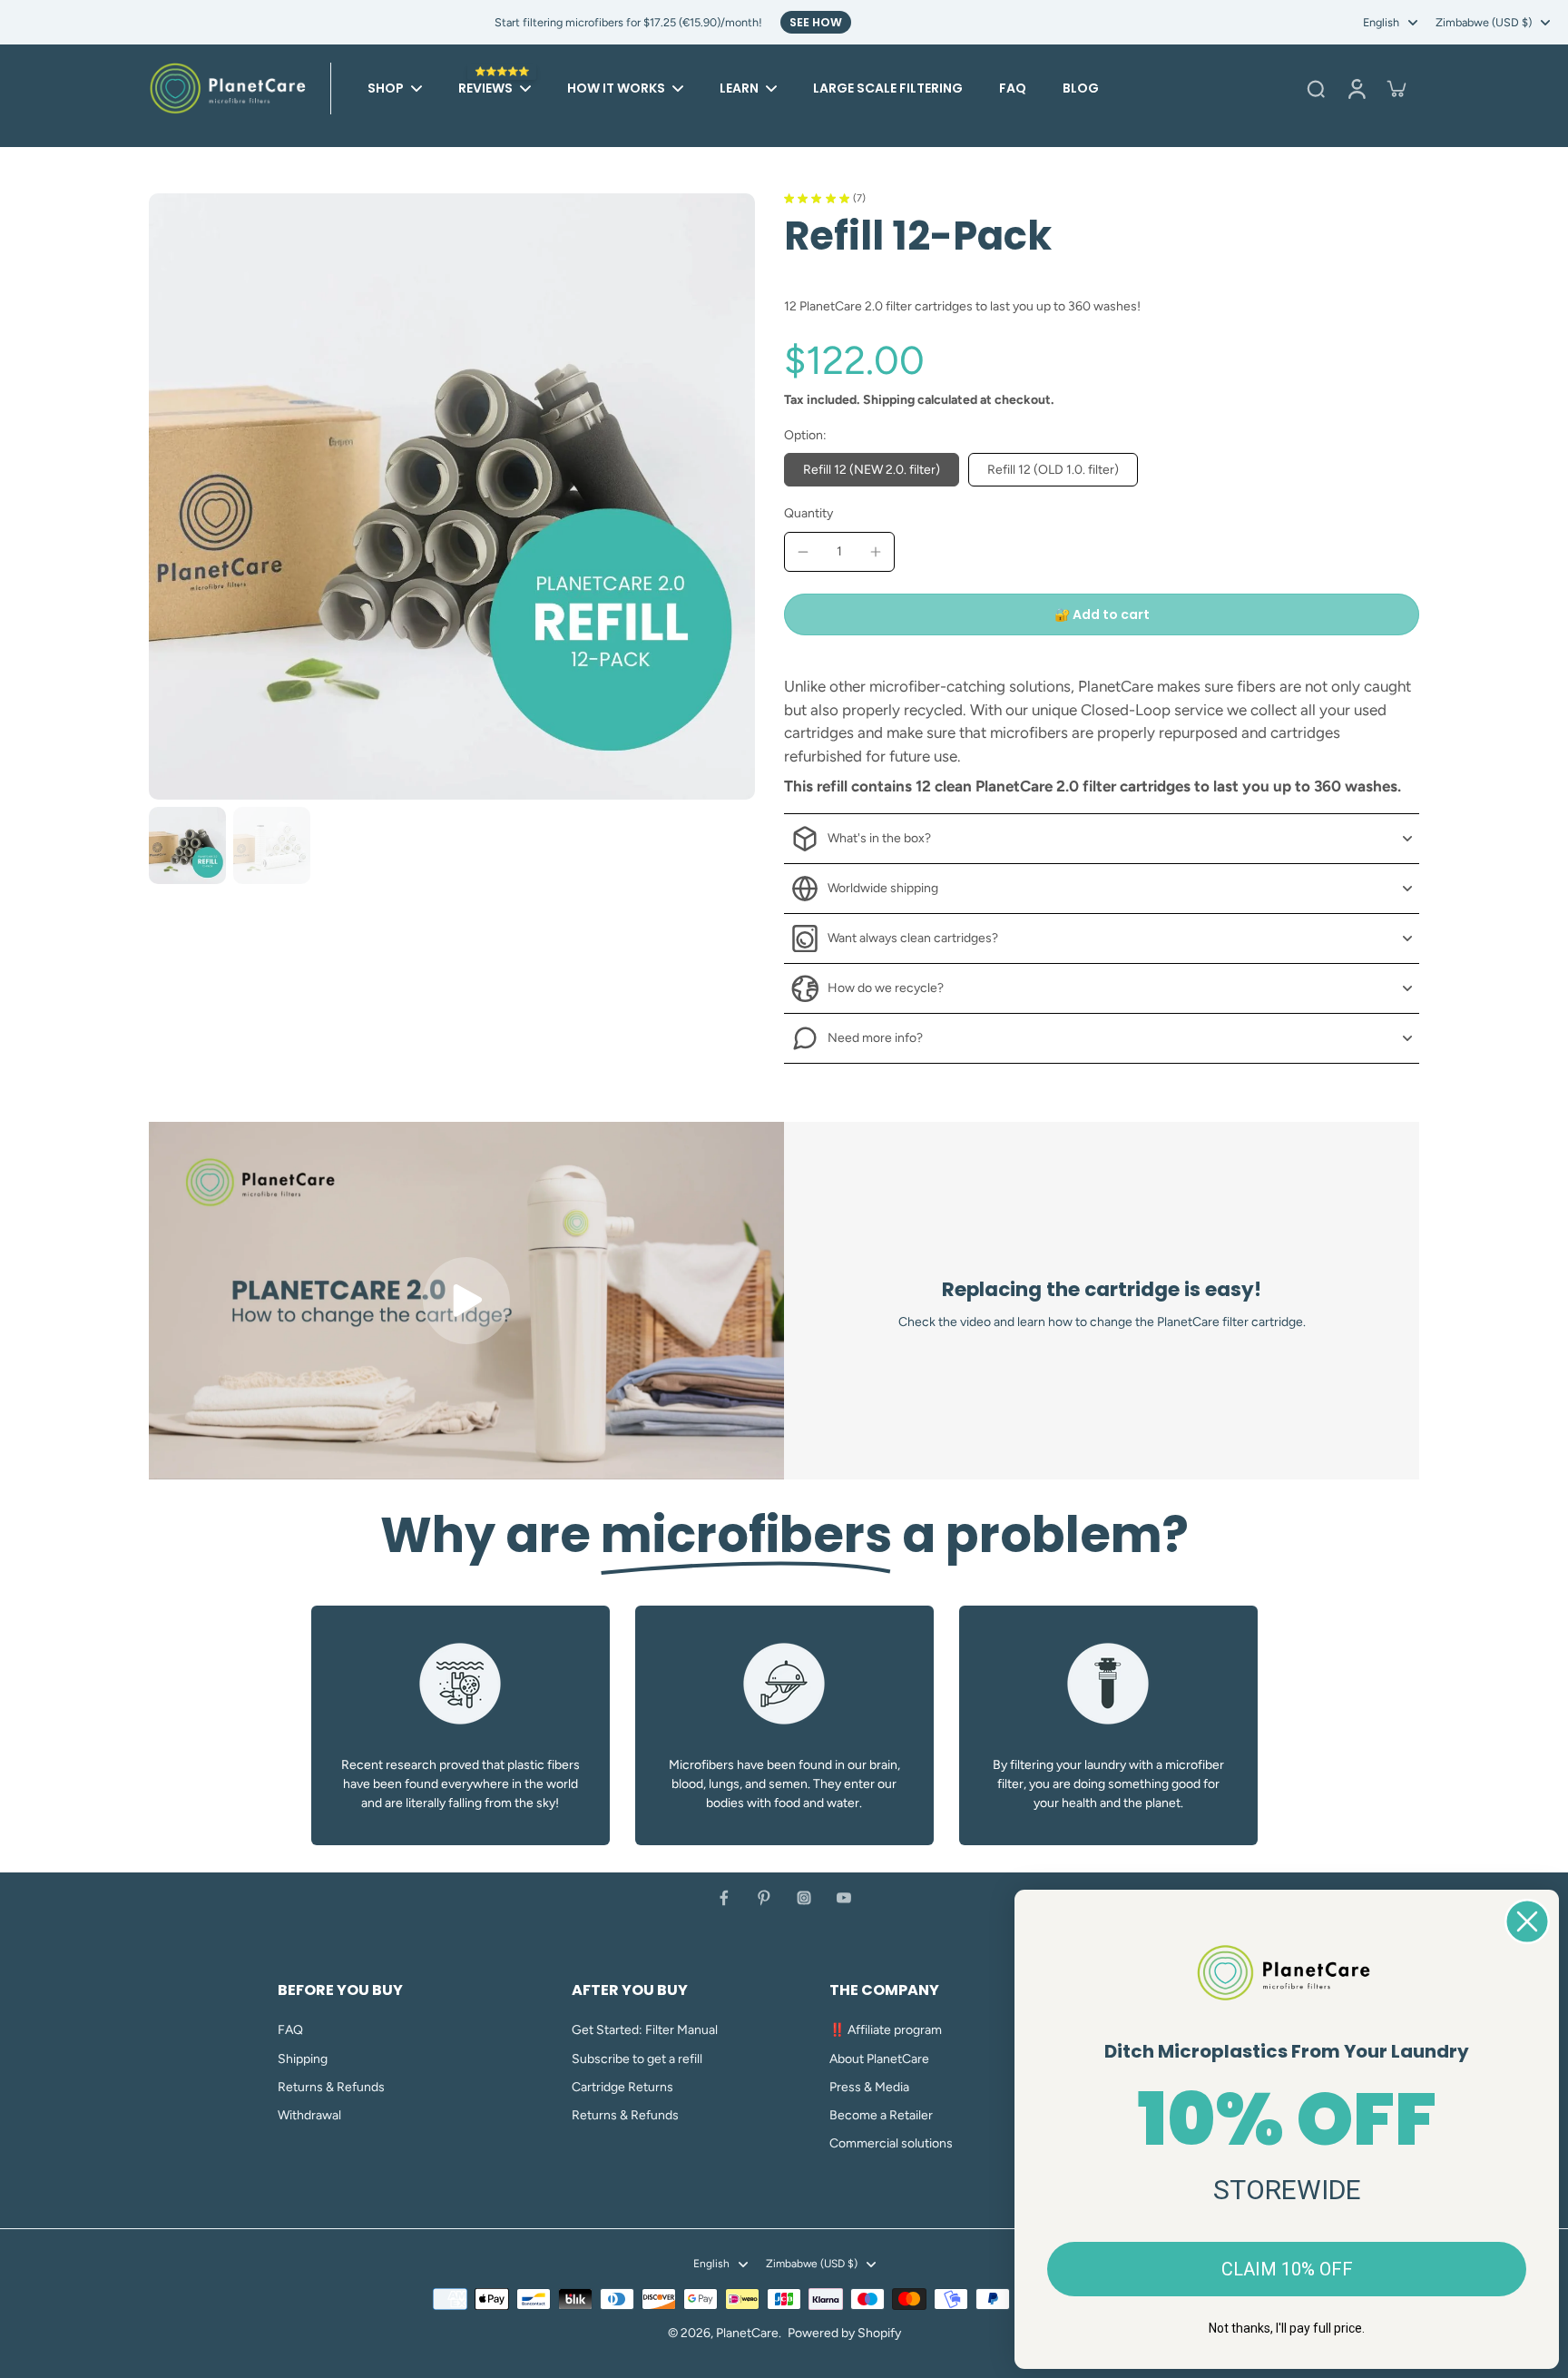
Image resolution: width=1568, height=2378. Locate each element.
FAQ (290, 2030)
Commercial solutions (891, 2143)
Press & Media (869, 2087)
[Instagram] (804, 1898)
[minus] (803, 552)
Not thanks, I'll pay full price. (1287, 2328)
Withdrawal (309, 2115)
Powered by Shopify (844, 2333)
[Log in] (1356, 88)
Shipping (890, 400)
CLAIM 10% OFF (1287, 2269)
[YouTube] (844, 1898)
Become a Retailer (881, 2115)
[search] (1316, 88)
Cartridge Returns (622, 2087)
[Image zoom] (452, 496)
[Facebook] (724, 1898)
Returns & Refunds (331, 2087)
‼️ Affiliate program (886, 2030)
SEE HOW (816, 22)
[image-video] (466, 1301)
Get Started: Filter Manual (645, 2030)
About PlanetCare (879, 2059)
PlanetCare (747, 2333)
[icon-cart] (1396, 88)
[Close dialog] (1527, 1921)
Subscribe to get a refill (637, 2059)
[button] (1102, 614)
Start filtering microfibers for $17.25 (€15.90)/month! (628, 22)
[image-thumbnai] (187, 845)
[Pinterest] (764, 1898)
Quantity (808, 513)
